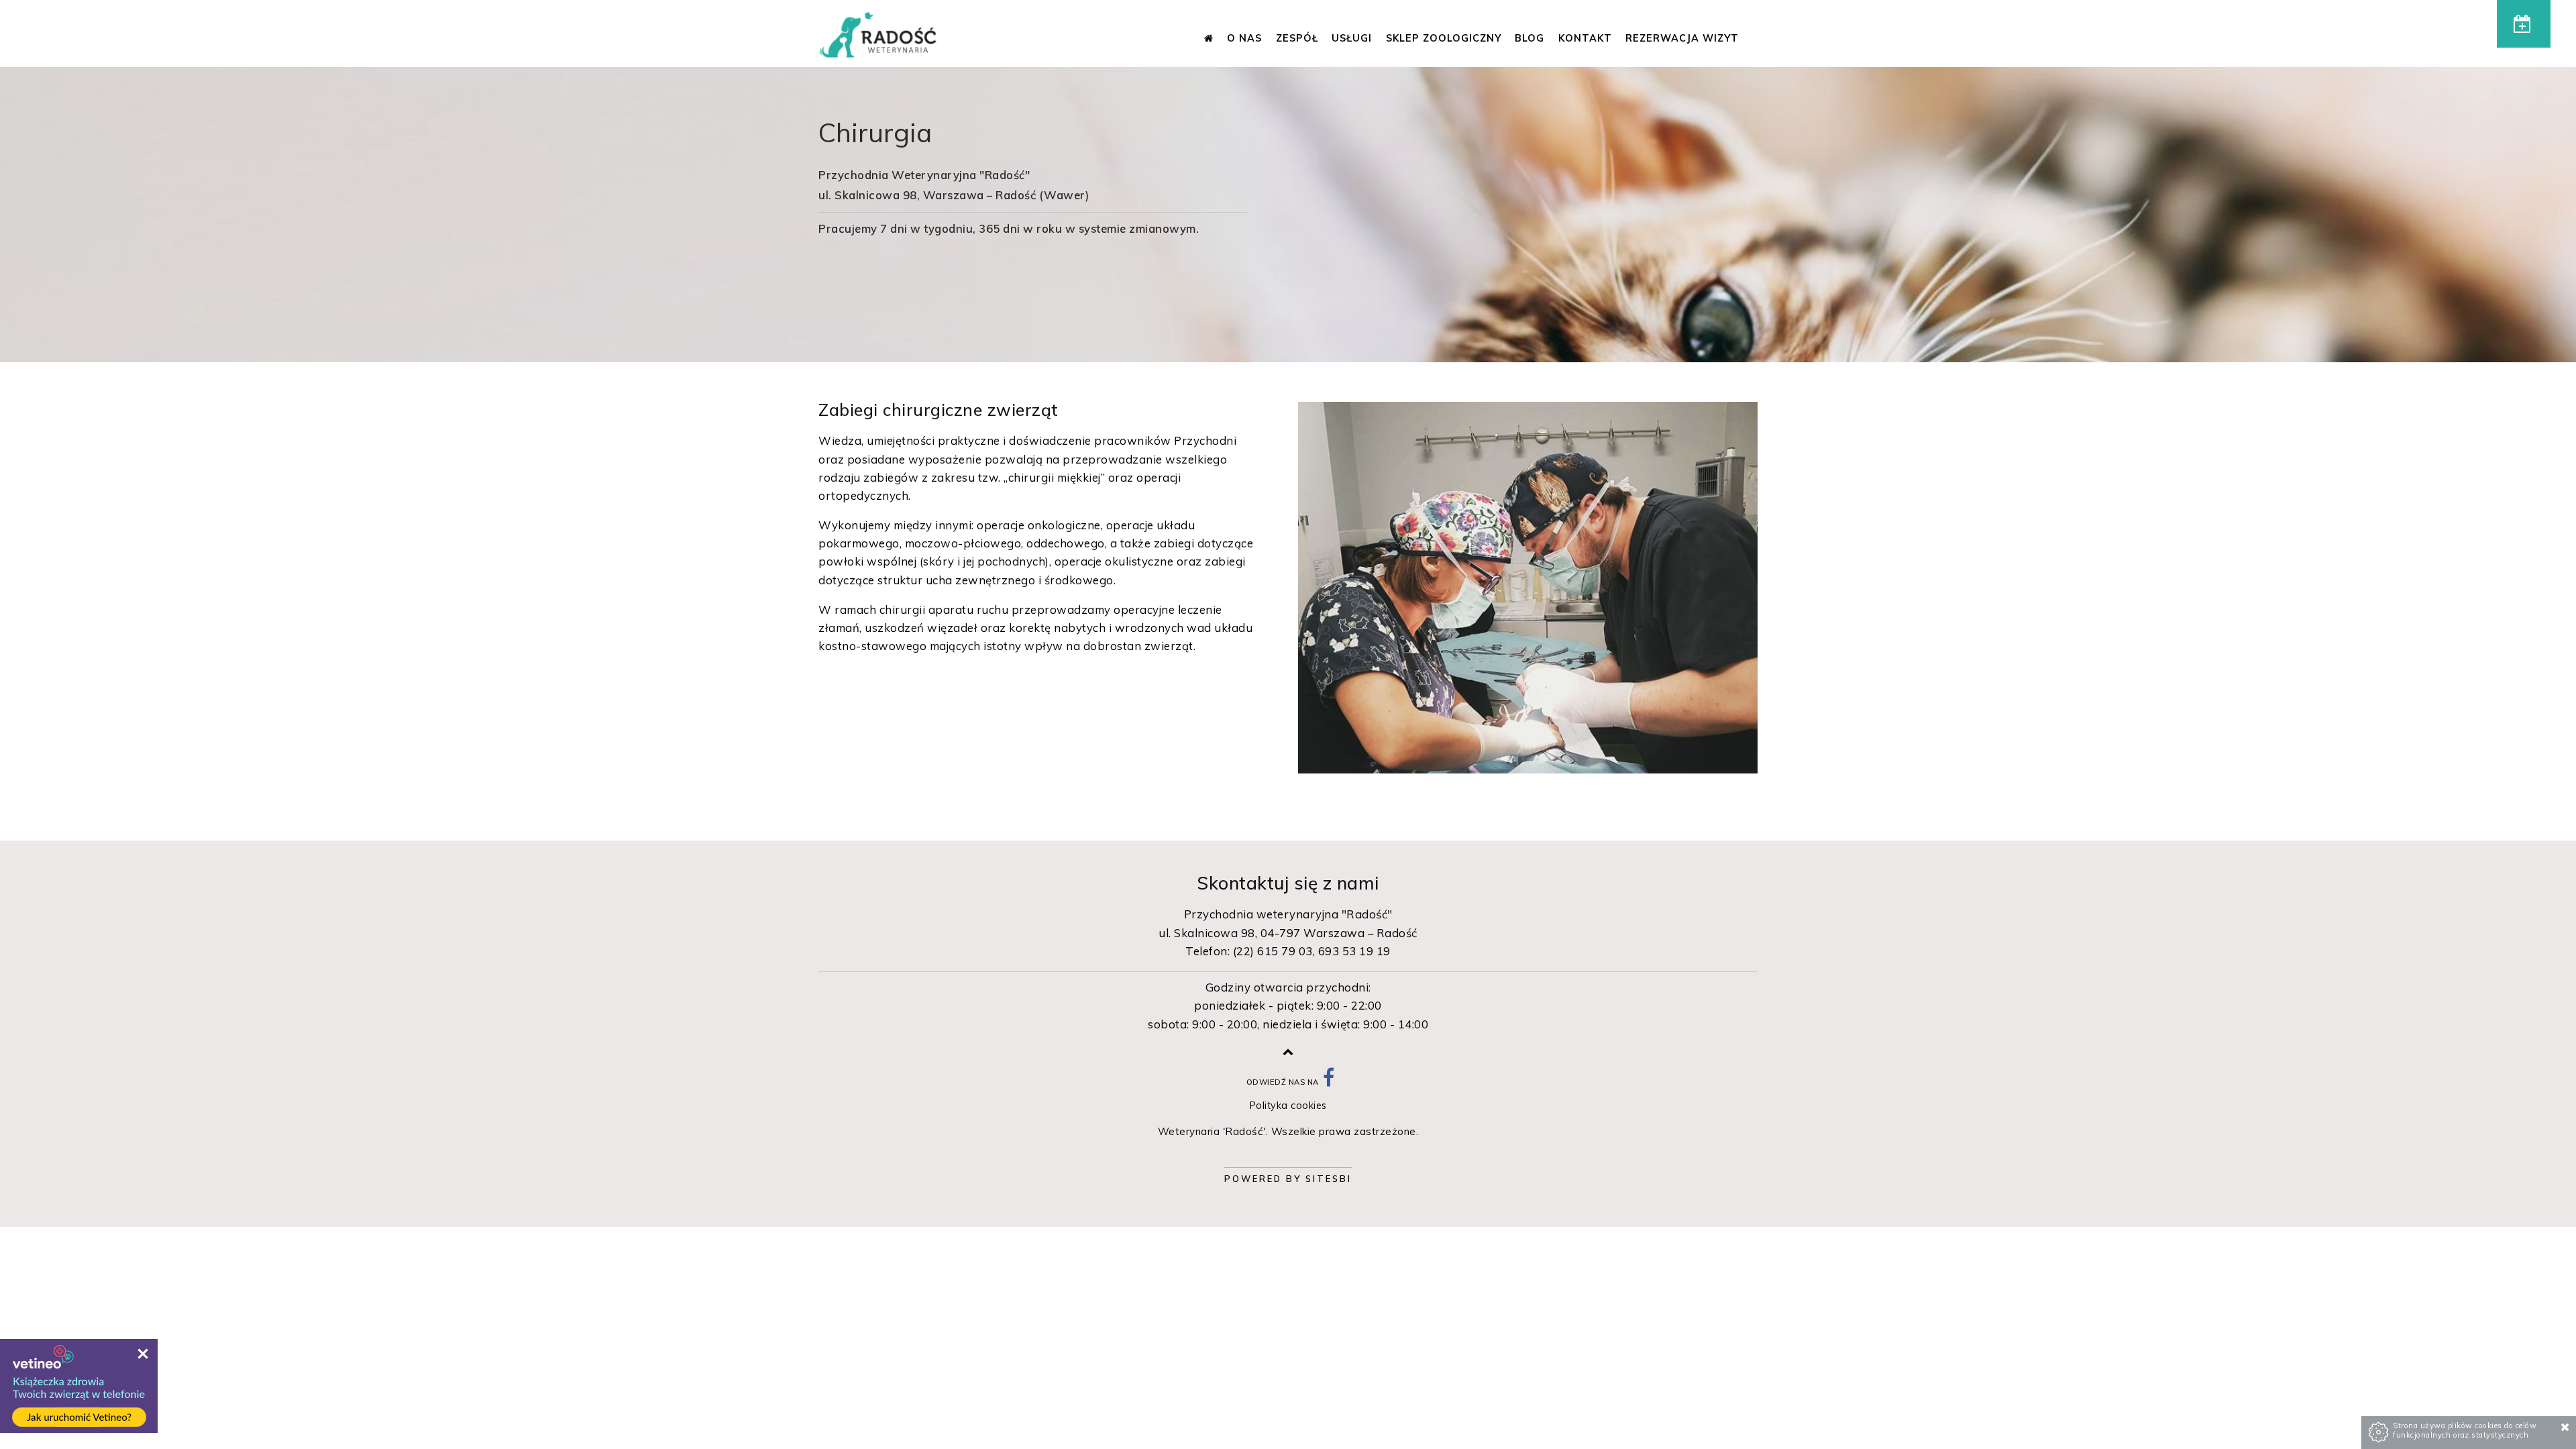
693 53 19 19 (1354, 951)
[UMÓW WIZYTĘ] (2524, 24)
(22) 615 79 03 (1273, 951)
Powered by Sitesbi (1288, 1179)
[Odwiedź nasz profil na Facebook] (1329, 1082)
